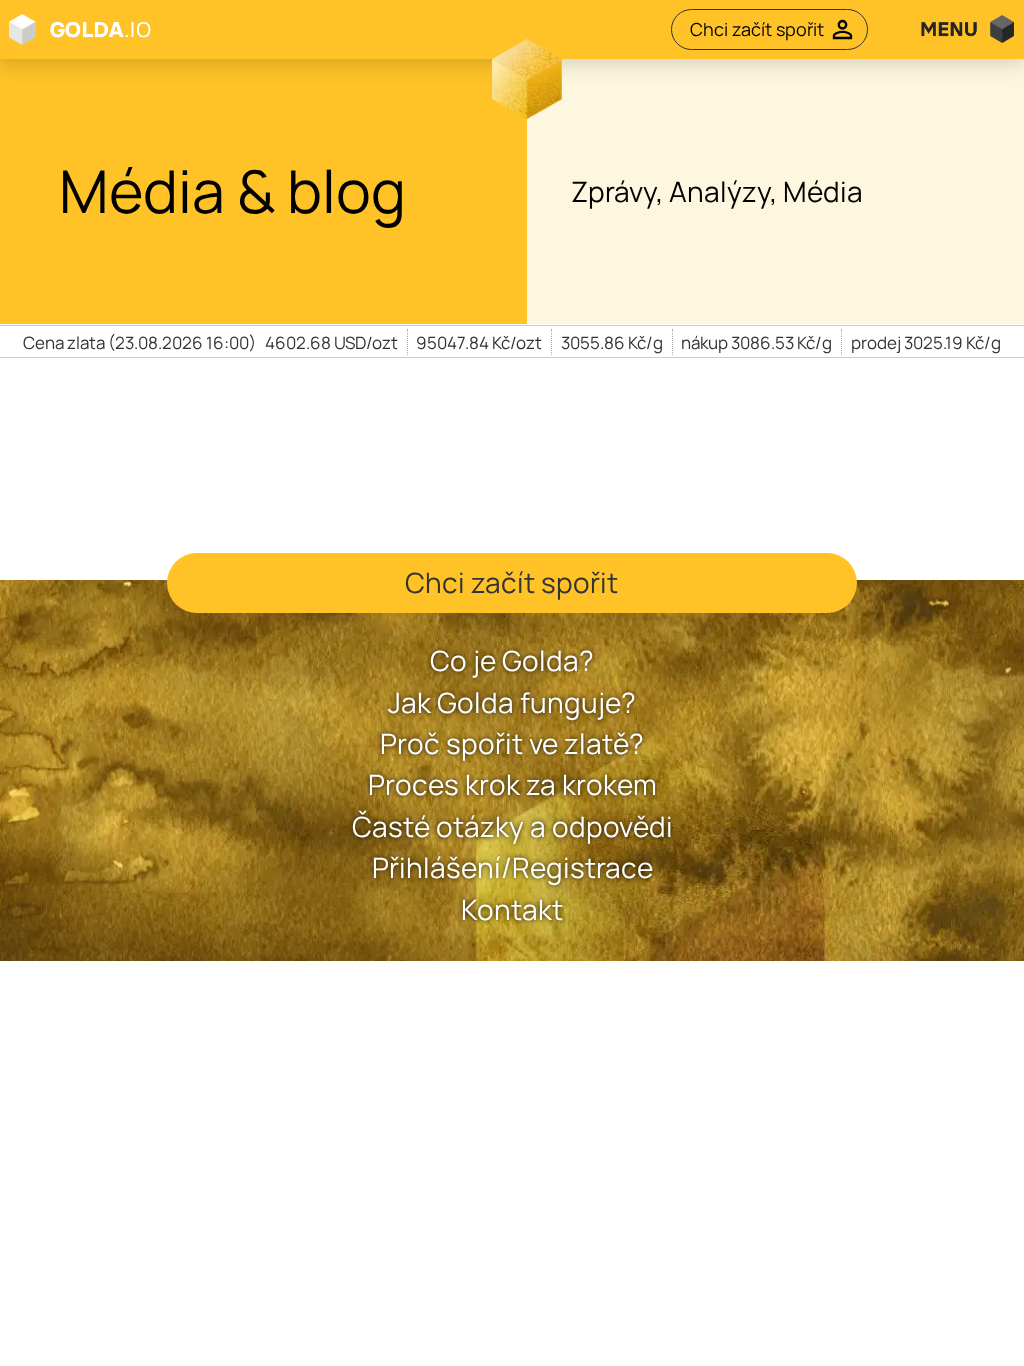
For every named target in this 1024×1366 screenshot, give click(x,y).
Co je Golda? (512, 660)
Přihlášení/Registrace (512, 867)
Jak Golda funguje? (512, 702)
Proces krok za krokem (512, 784)
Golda (184, 29)
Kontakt (512, 909)
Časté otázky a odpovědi (512, 826)
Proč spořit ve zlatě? (512, 743)
